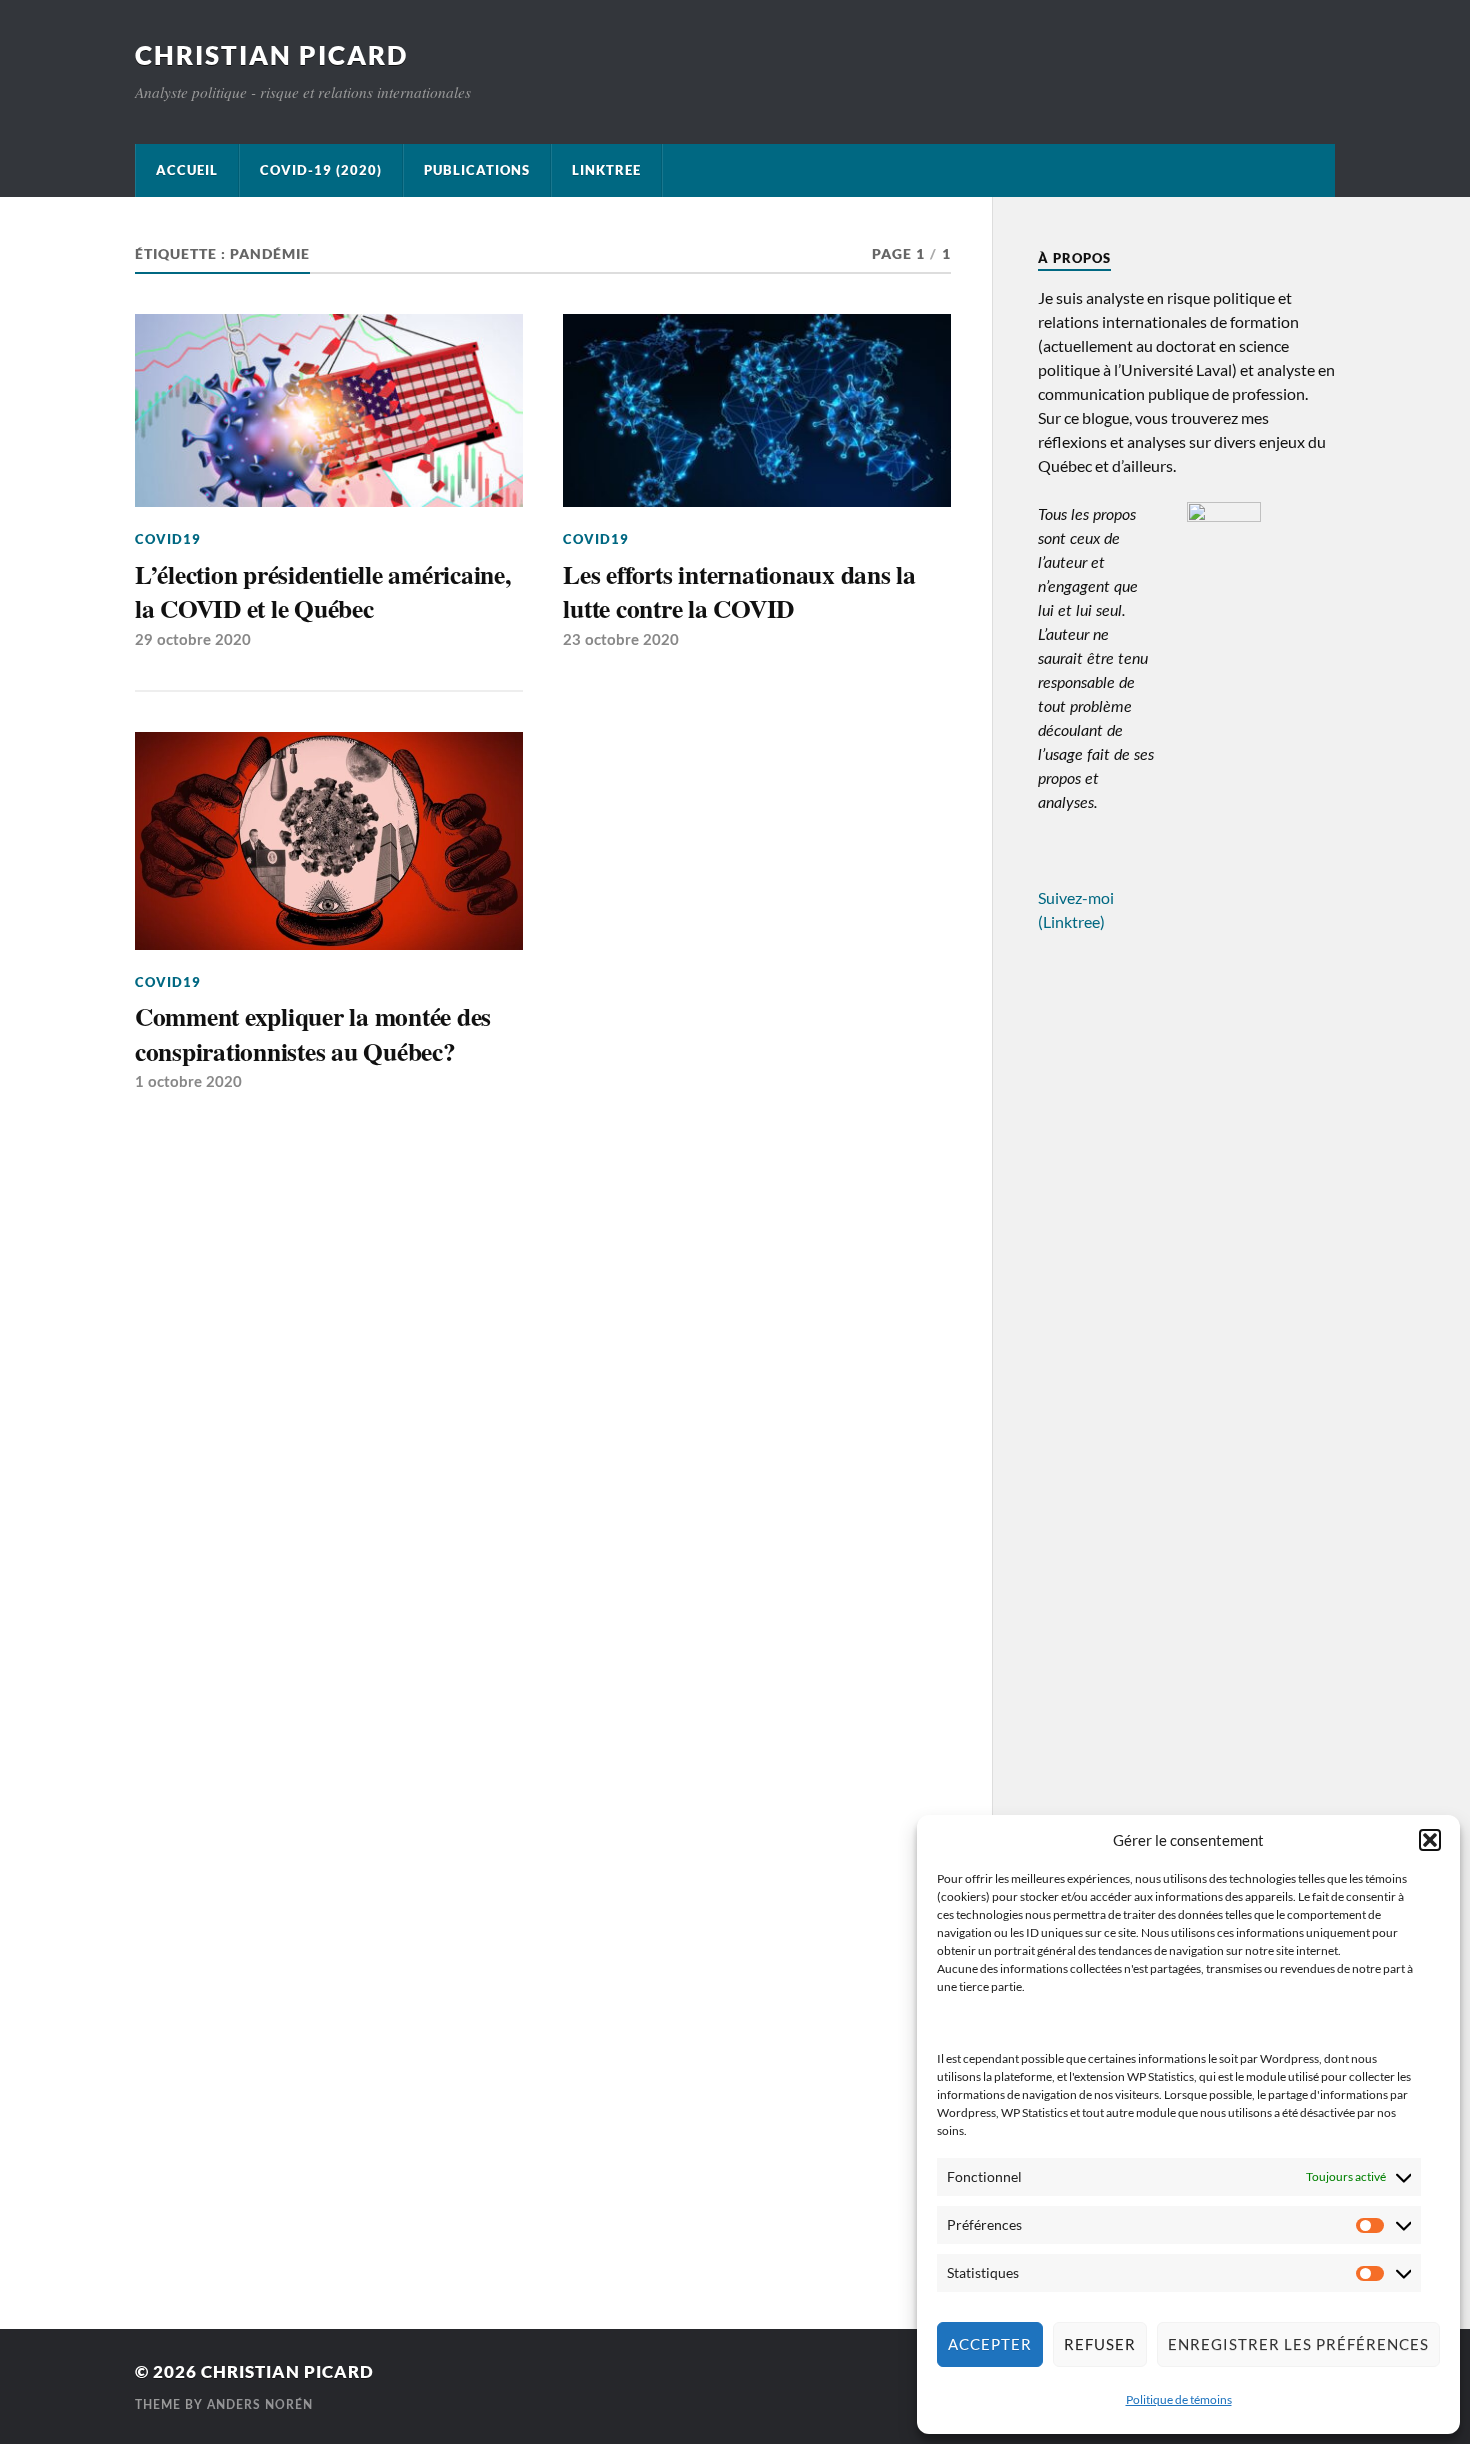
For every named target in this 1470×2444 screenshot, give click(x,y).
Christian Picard (271, 55)
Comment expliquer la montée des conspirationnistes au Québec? (313, 1033)
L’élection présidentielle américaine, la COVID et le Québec (323, 591)
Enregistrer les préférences (1298, 2344)
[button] (1430, 1840)
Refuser (1100, 2344)
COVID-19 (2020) (321, 170)
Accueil (187, 170)
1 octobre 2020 (188, 1082)
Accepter (990, 2344)
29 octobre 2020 (193, 640)
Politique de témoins (1179, 2399)
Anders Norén (260, 2405)
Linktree (606, 170)
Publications (477, 170)
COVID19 (168, 539)
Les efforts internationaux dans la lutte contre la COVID (739, 591)
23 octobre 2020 (621, 640)
